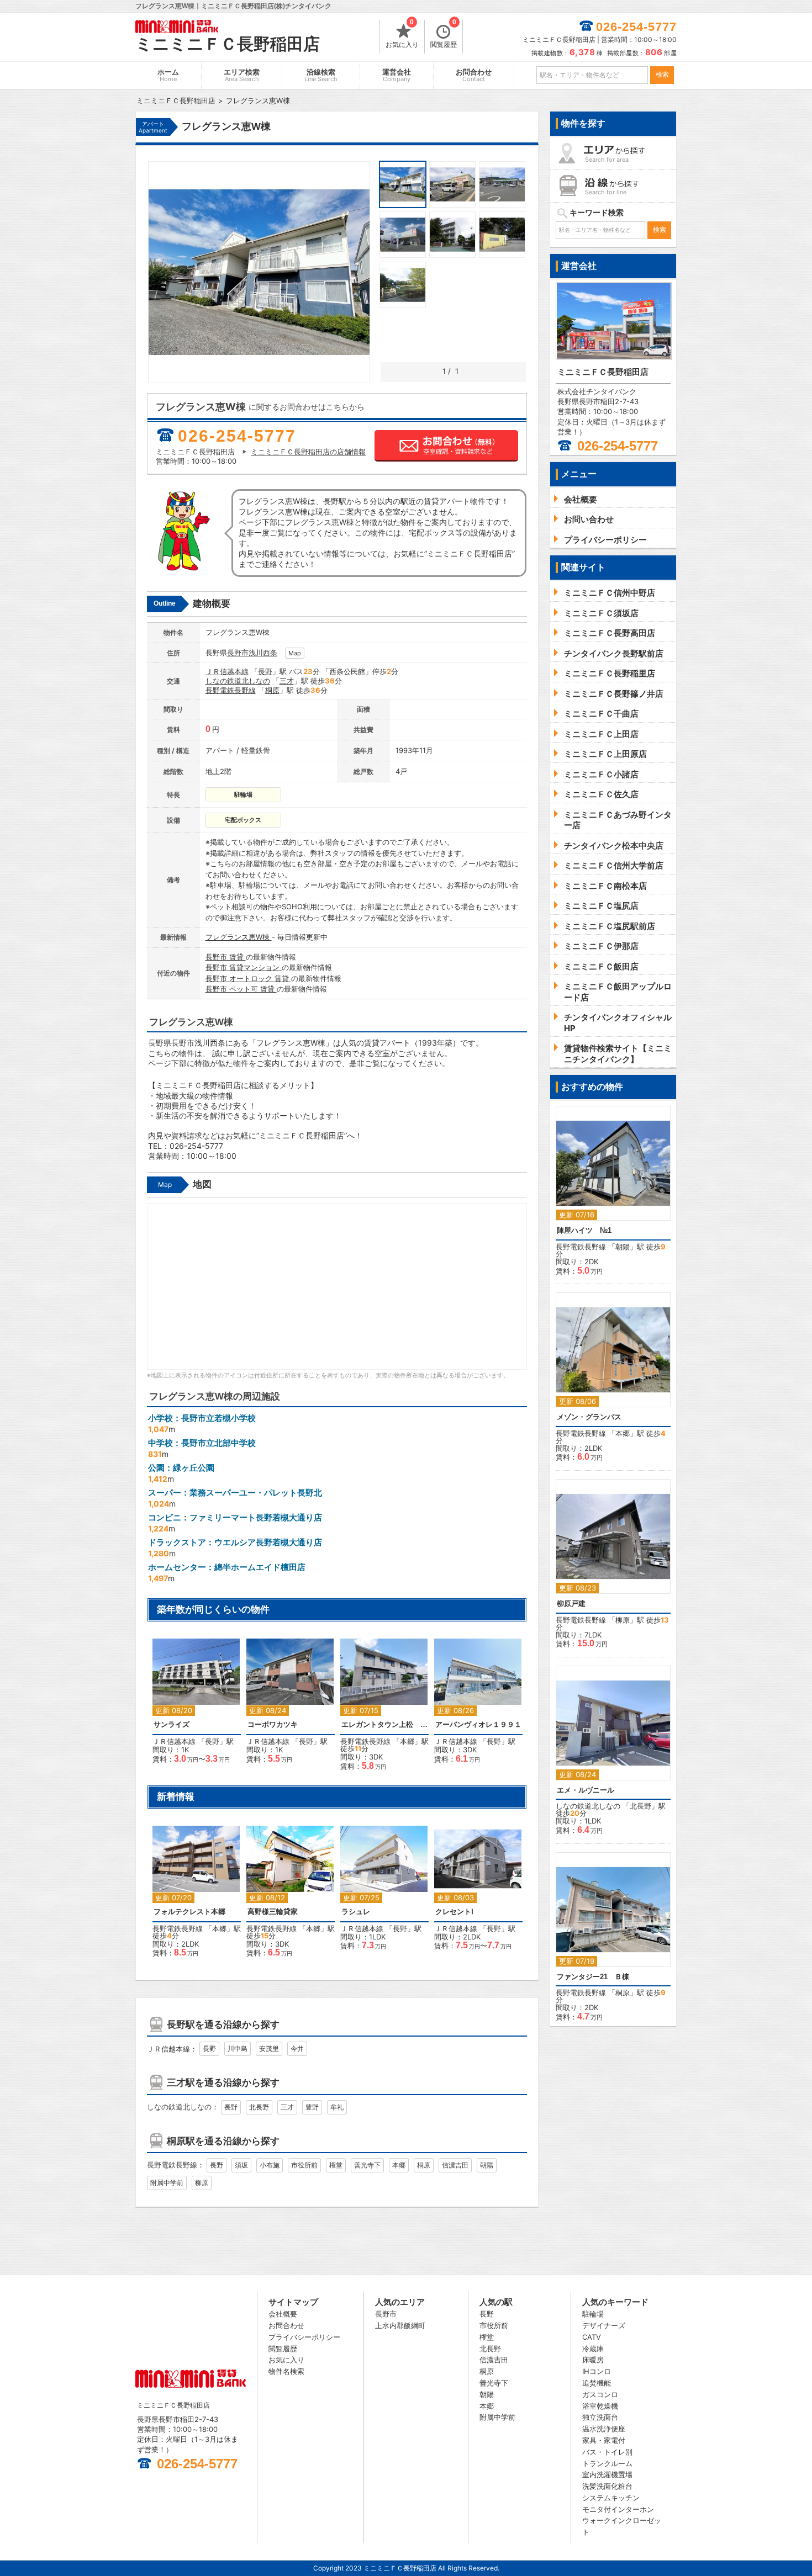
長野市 (238, 653)
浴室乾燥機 (600, 2406)
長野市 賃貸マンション (244, 967)
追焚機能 (597, 2383)
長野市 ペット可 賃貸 (241, 989)
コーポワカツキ (273, 1724)
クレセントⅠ (454, 1912)
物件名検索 (286, 2371)
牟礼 (337, 2107)
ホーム (168, 75)
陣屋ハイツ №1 (584, 1230)
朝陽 (487, 2165)
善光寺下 (367, 2165)
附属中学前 (167, 2183)
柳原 (202, 2183)
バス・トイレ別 (607, 2452)
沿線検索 (321, 75)
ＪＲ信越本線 (227, 671)
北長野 (259, 2107)
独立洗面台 (600, 2417)
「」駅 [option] (198, 1706)
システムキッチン (611, 2498)
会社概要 (283, 2314)
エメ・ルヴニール (586, 1790)
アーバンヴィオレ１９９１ (478, 1724)
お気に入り (402, 34)
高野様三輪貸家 (273, 1912)
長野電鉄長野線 (231, 690)
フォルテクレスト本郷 (189, 1912)
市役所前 (304, 2165)
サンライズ (172, 1724)
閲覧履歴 (444, 34)
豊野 (312, 2107)
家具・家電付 (604, 2440)
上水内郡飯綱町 (400, 2325)
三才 (287, 681)
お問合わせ (474, 75)
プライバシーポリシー (304, 2337)
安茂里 (269, 2048)
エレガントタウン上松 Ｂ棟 (384, 1724)
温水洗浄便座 (604, 2429)
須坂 (241, 2165)
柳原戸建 (571, 1604)
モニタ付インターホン (618, 2509)
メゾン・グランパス (589, 1417)
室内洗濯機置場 (607, 2474)
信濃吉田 (455, 2165)
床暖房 (593, 2360)
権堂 (336, 2165)
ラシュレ (356, 1912)
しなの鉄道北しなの (238, 681)
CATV (592, 2337)
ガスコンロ (600, 2394)
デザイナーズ (604, 2325)
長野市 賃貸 (226, 957)
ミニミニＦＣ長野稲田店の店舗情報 (308, 452)
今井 (297, 2048)
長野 (265, 671)
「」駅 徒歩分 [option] (386, 1707)
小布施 (270, 2165)
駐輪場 (593, 2314)
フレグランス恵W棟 (239, 937)
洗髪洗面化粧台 (607, 2486)
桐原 (272, 690)
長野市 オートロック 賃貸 (248, 978)
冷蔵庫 (593, 2349)
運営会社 (397, 75)
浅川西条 (263, 653)
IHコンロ (597, 2371)
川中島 (238, 2048)
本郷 (407, 1741)
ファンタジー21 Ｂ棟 (593, 1977)
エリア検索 (242, 75)
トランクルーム (607, 2463)
